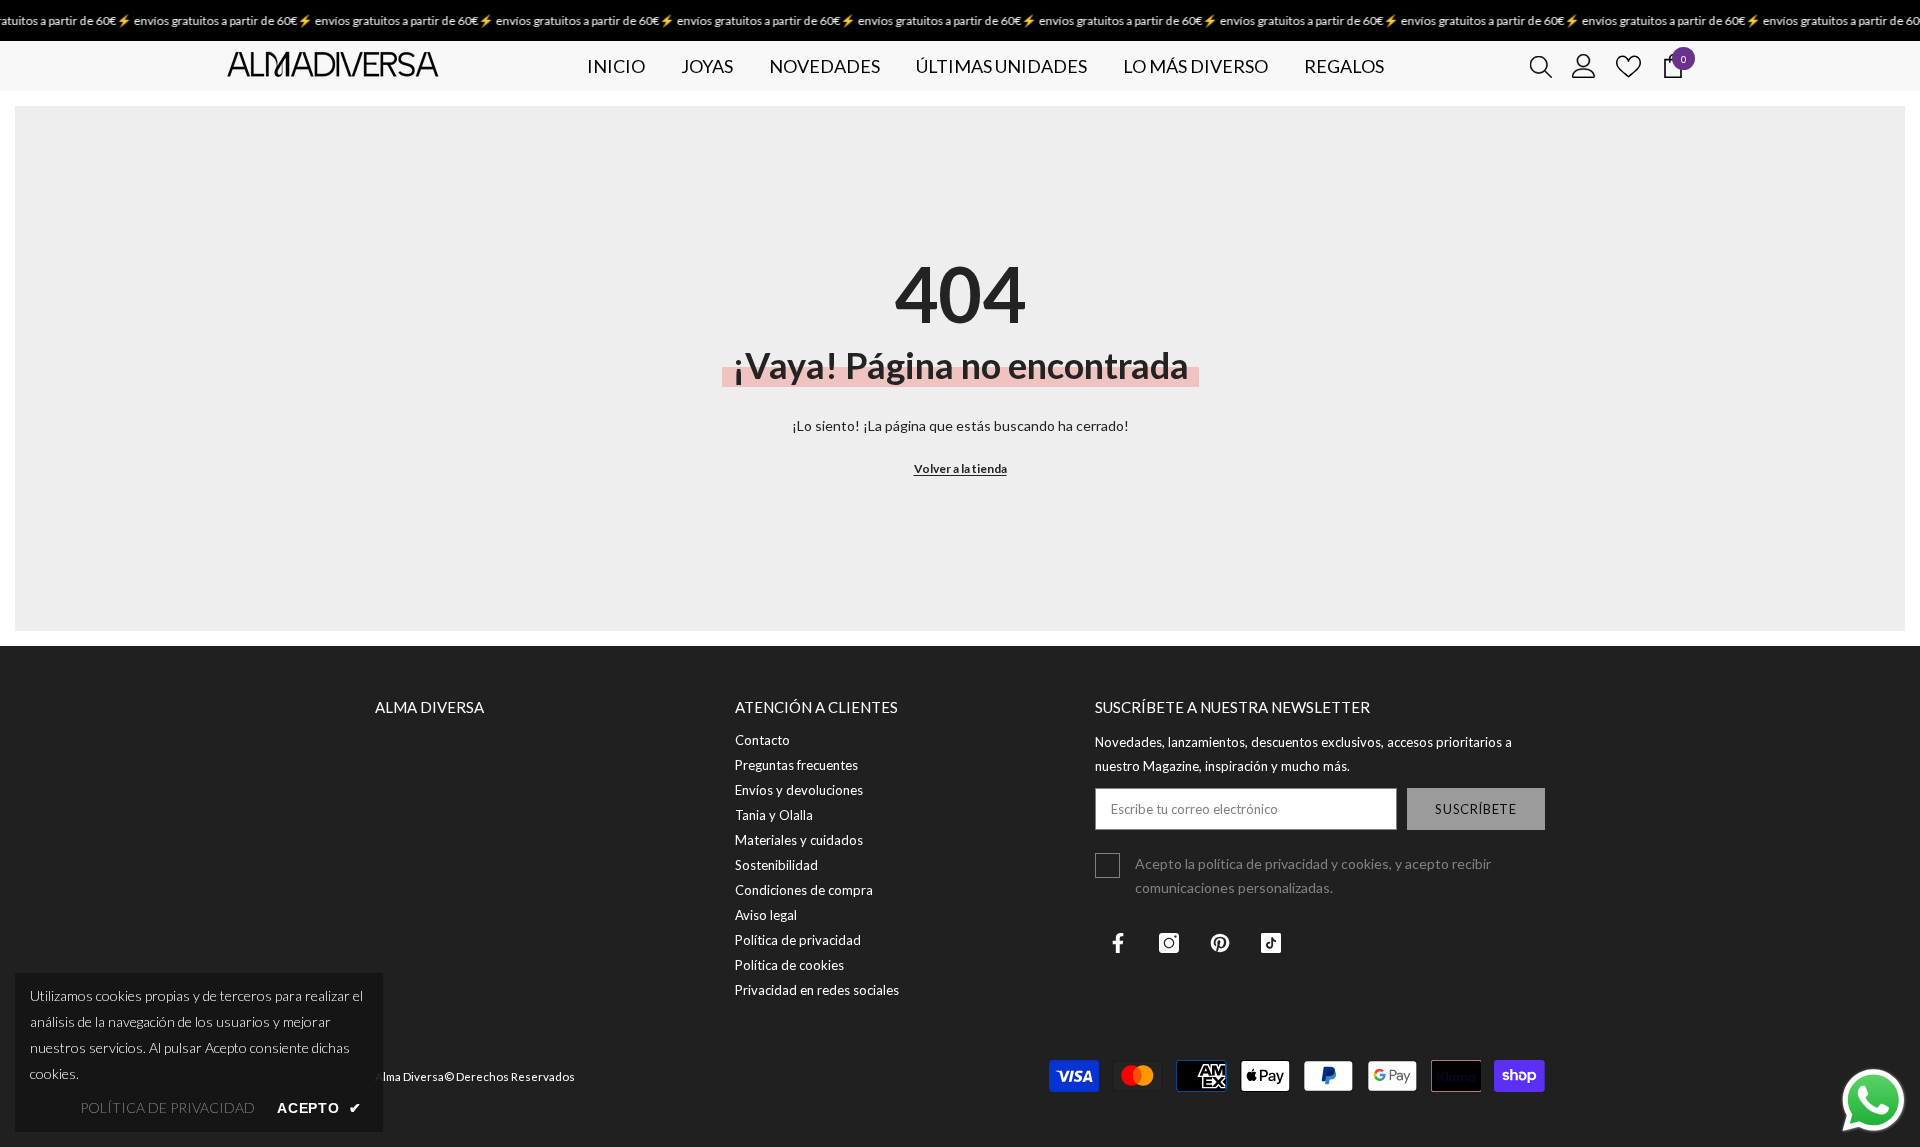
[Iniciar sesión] (1584, 66)
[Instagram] (1169, 943)
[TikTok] (1271, 943)
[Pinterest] (1220, 943)
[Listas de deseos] (1628, 66)
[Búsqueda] (1541, 66)
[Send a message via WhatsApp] (1873, 1100)
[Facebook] (1118, 943)
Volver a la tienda (960, 468)
